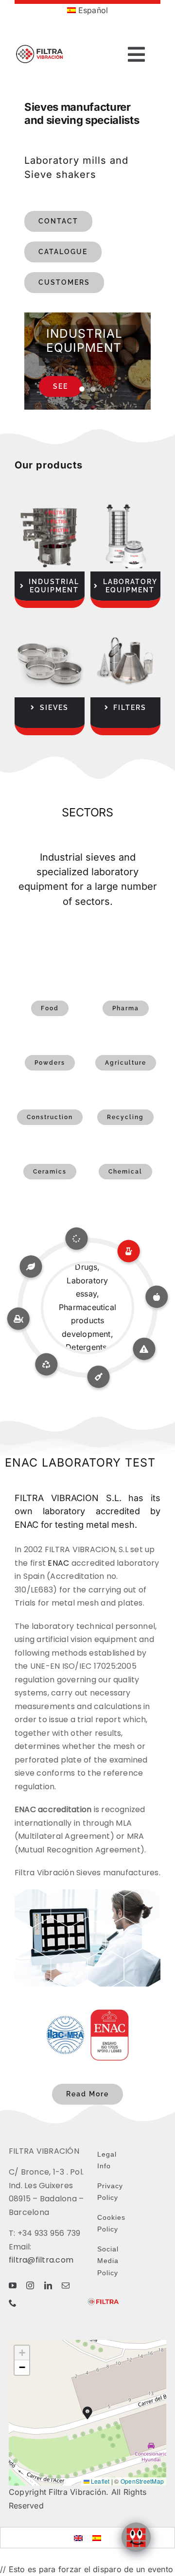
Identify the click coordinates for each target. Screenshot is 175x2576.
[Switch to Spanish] (97, 2537)
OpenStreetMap (142, 2481)
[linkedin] (48, 2285)
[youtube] (13, 2285)
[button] (87, 2413)
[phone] (13, 2303)
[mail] (66, 2285)
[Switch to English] (78, 2537)
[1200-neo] (50, 505)
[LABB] (125, 505)
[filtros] (125, 631)
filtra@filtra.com (41, 2260)
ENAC (58, 1563)
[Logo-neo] (40, 39)
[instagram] (30, 2285)
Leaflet (100, 2481)
